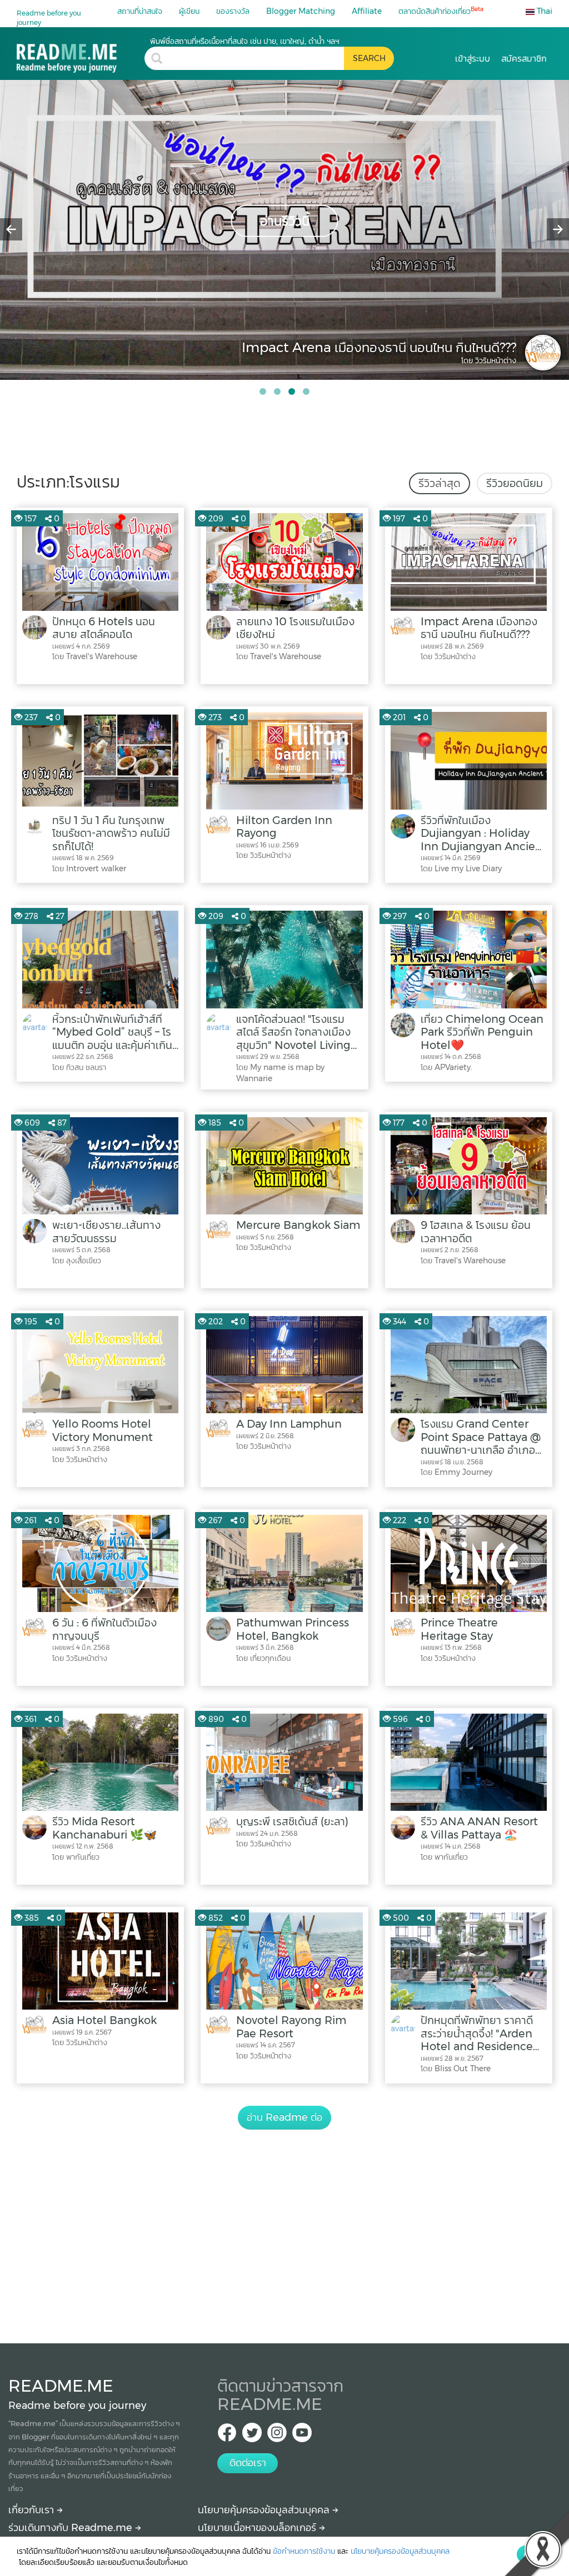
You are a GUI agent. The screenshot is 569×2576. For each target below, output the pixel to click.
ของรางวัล (233, 11)
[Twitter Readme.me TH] (252, 2436)
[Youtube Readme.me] (302, 2436)
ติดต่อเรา (248, 2463)
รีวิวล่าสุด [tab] (440, 483)
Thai (543, 11)
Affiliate (367, 11)
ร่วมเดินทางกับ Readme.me (72, 2528)
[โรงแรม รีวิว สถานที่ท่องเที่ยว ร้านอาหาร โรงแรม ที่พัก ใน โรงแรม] (81, 54)
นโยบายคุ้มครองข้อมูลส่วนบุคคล (265, 2510)
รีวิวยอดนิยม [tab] (515, 483)
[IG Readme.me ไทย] (277, 2436)
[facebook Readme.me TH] (227, 2436)
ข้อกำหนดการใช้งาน (304, 2551)
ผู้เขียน (189, 11)
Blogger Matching (301, 11)
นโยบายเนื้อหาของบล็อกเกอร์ (258, 2528)
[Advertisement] (284, 2224)
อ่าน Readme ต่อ (284, 2117)
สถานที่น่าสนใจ (140, 11)
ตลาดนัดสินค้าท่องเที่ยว (441, 11)
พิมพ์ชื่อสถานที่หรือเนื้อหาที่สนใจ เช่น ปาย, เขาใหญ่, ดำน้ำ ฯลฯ (244, 41)
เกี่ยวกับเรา (33, 2510)
